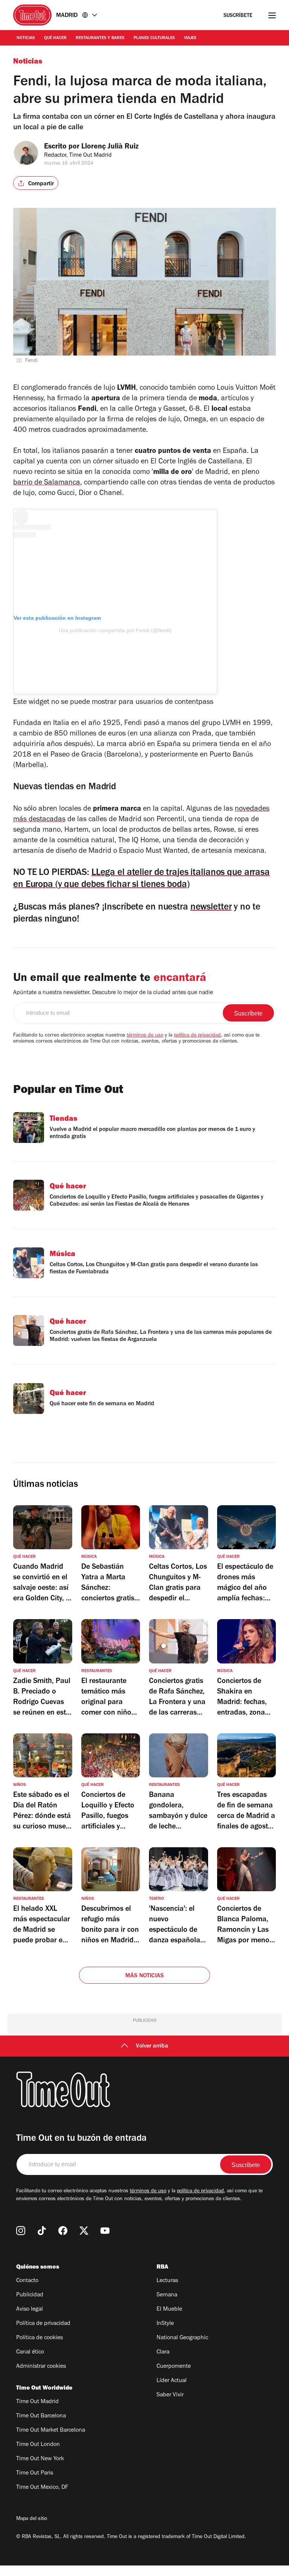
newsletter (211, 908)
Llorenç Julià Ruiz (110, 147)
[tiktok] (42, 2231)
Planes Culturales (154, 38)
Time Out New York (40, 2459)
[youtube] (105, 2231)
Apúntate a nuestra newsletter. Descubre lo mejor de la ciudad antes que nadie (113, 993)
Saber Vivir (170, 2395)
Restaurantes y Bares (100, 38)
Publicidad (30, 2295)
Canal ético (30, 2352)
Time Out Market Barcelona (51, 2431)
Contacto (27, 2281)
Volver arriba (152, 2046)
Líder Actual (172, 2381)
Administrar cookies (41, 2367)
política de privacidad (197, 1036)
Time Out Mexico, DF (42, 2488)
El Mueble (169, 2310)
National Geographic (182, 2338)
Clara (163, 2352)
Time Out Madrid (37, 2402)
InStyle (165, 2324)
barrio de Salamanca (47, 483)
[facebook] (63, 2231)
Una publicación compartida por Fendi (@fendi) (115, 630)
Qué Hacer (55, 38)
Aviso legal (30, 2310)
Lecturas (167, 2281)
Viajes (190, 38)
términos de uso (145, 1036)
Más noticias (144, 1976)
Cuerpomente (174, 2367)
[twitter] (84, 2231)
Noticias (26, 38)
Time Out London (38, 2445)
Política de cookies (40, 2338)
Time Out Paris (35, 2473)
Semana (167, 2295)
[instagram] (21, 2231)
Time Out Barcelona (41, 2416)
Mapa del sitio (32, 2519)
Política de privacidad (43, 2324)
